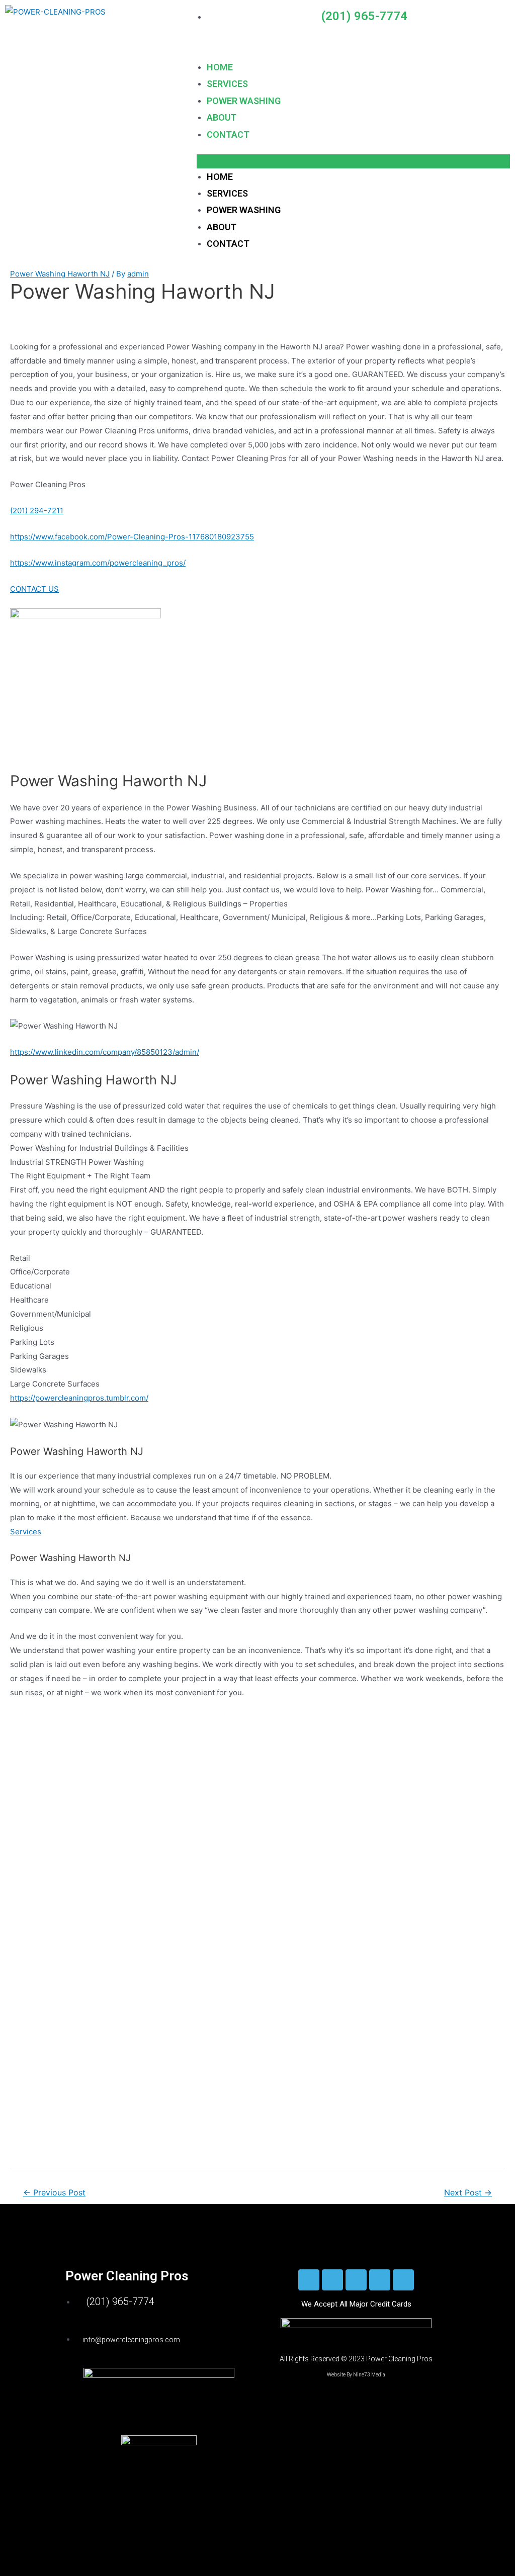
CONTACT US (34, 589)
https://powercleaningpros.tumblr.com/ (79, 1398)
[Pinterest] (403, 2280)
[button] (353, 161)
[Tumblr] (380, 2280)
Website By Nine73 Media (356, 2375)
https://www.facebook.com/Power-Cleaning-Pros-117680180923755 (132, 537)
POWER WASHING (244, 101)
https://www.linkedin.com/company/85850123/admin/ (105, 1052)
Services (26, 1532)
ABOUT (222, 117)
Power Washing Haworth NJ (60, 274)
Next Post (468, 2193)
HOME (220, 67)
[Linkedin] (356, 2280)
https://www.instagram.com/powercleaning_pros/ (98, 563)
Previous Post (54, 2193)
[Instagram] (332, 2280)
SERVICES (227, 84)
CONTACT (228, 134)
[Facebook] (309, 2280)
